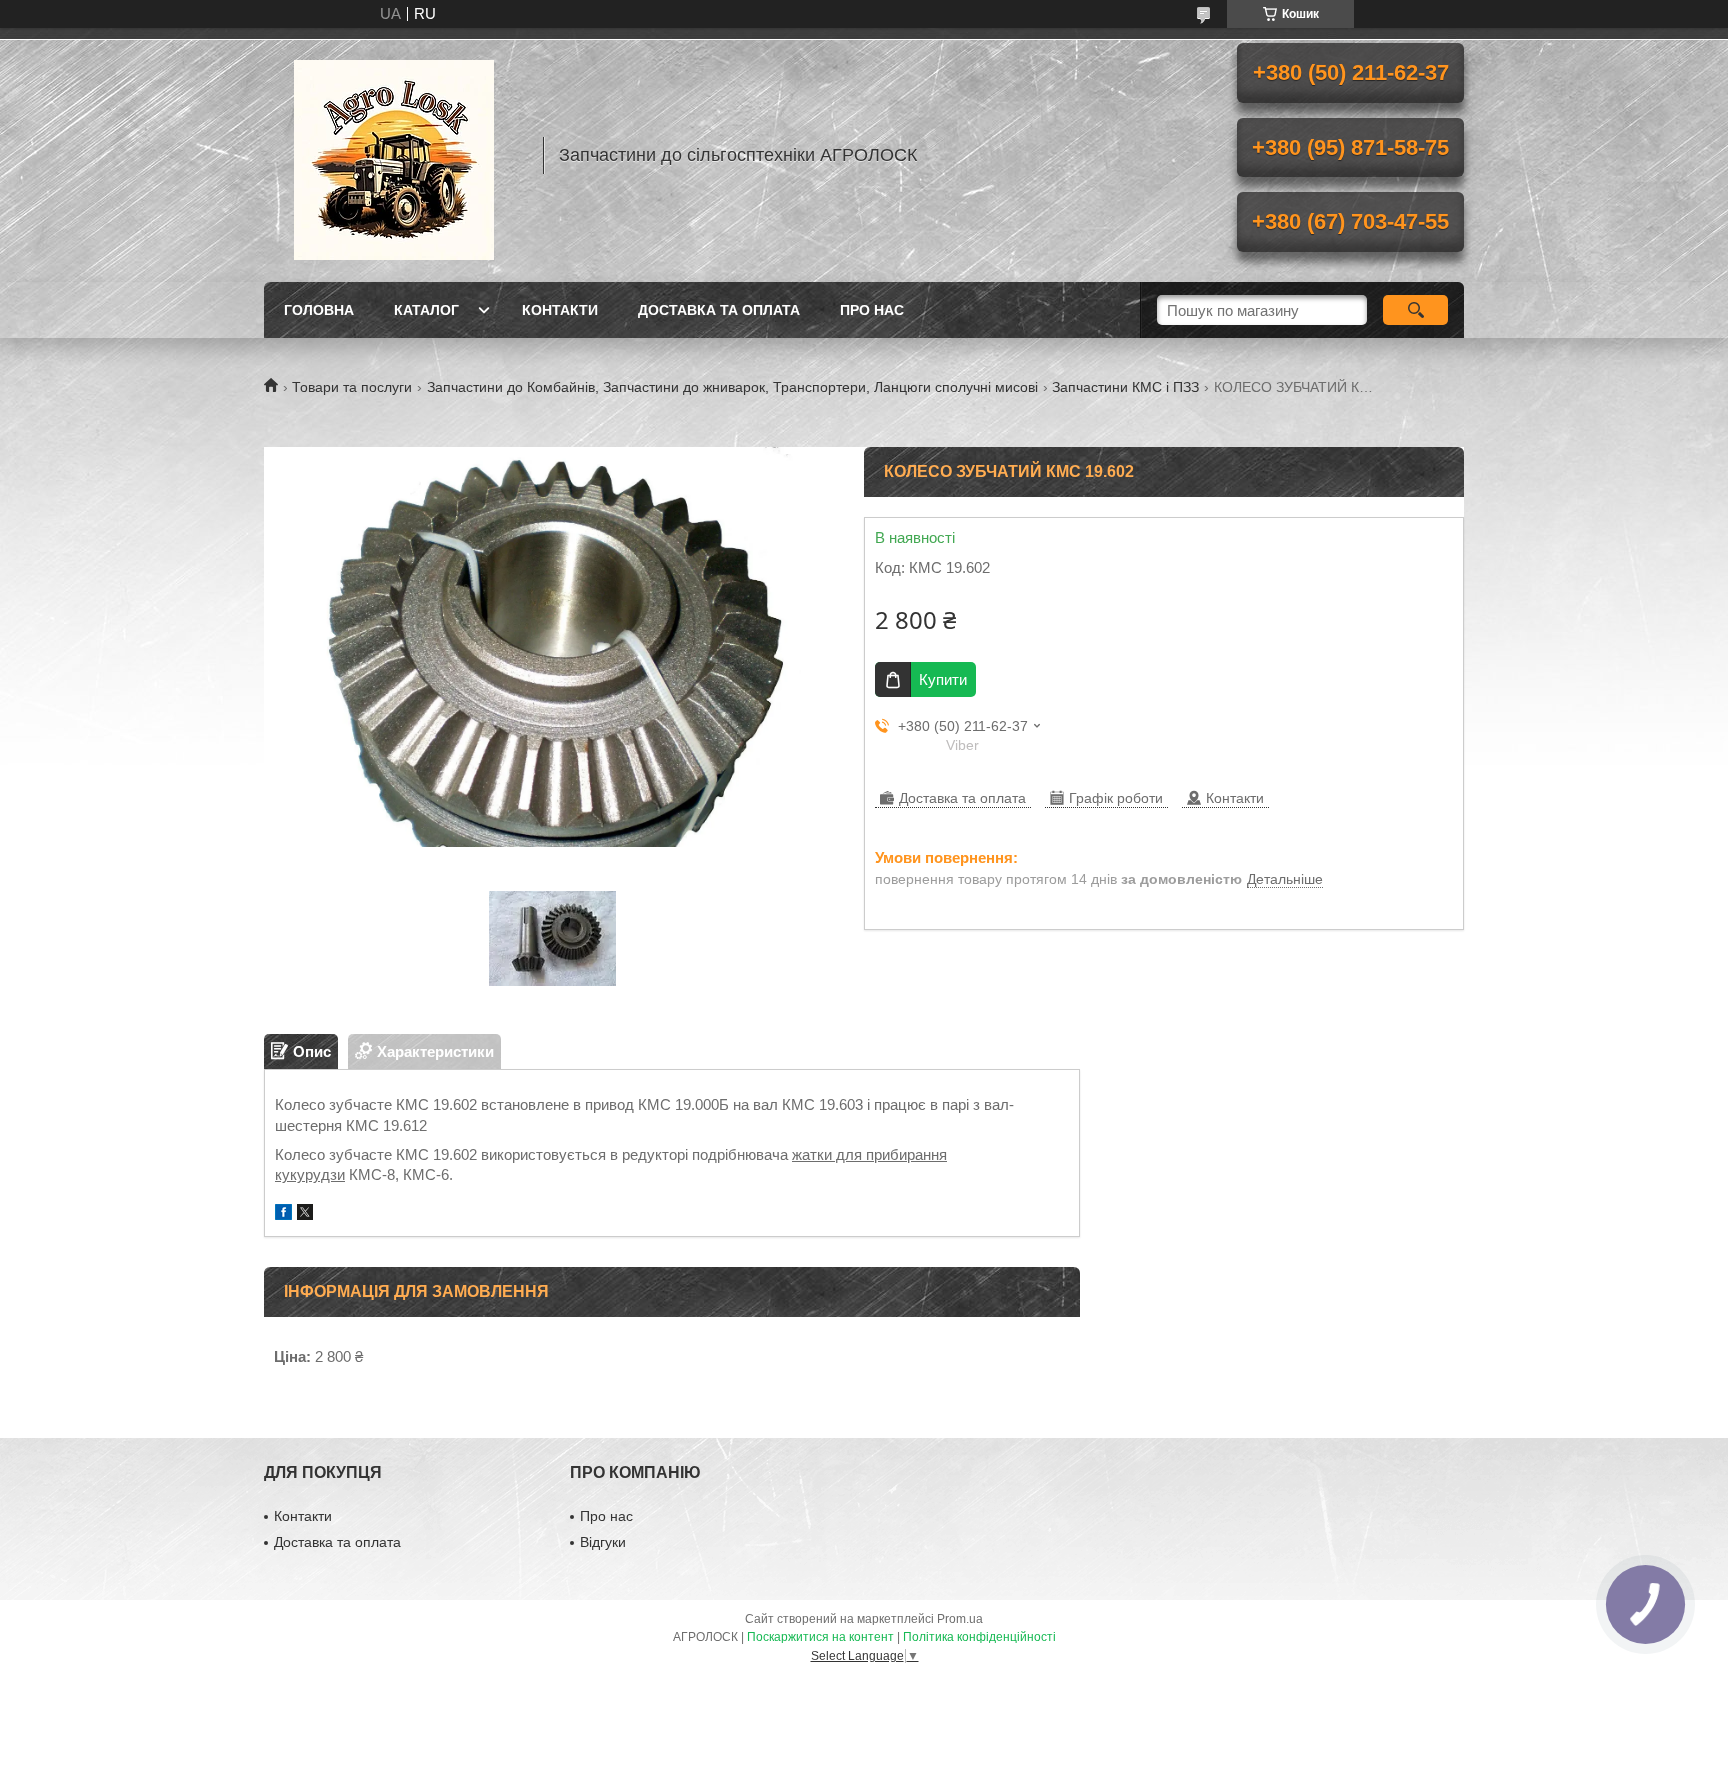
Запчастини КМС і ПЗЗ (1125, 387)
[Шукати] (1415, 310)
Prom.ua (960, 1619)
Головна (319, 310)
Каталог (426, 310)
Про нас (872, 310)
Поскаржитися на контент (820, 1637)
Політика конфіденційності (979, 1637)
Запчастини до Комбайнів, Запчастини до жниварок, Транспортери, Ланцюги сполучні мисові (732, 387)
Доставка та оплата (719, 310)
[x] (305, 1214)
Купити (943, 679)
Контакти (560, 310)
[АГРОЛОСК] (394, 155)
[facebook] (283, 1214)
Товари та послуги (352, 387)
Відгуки (603, 1542)
